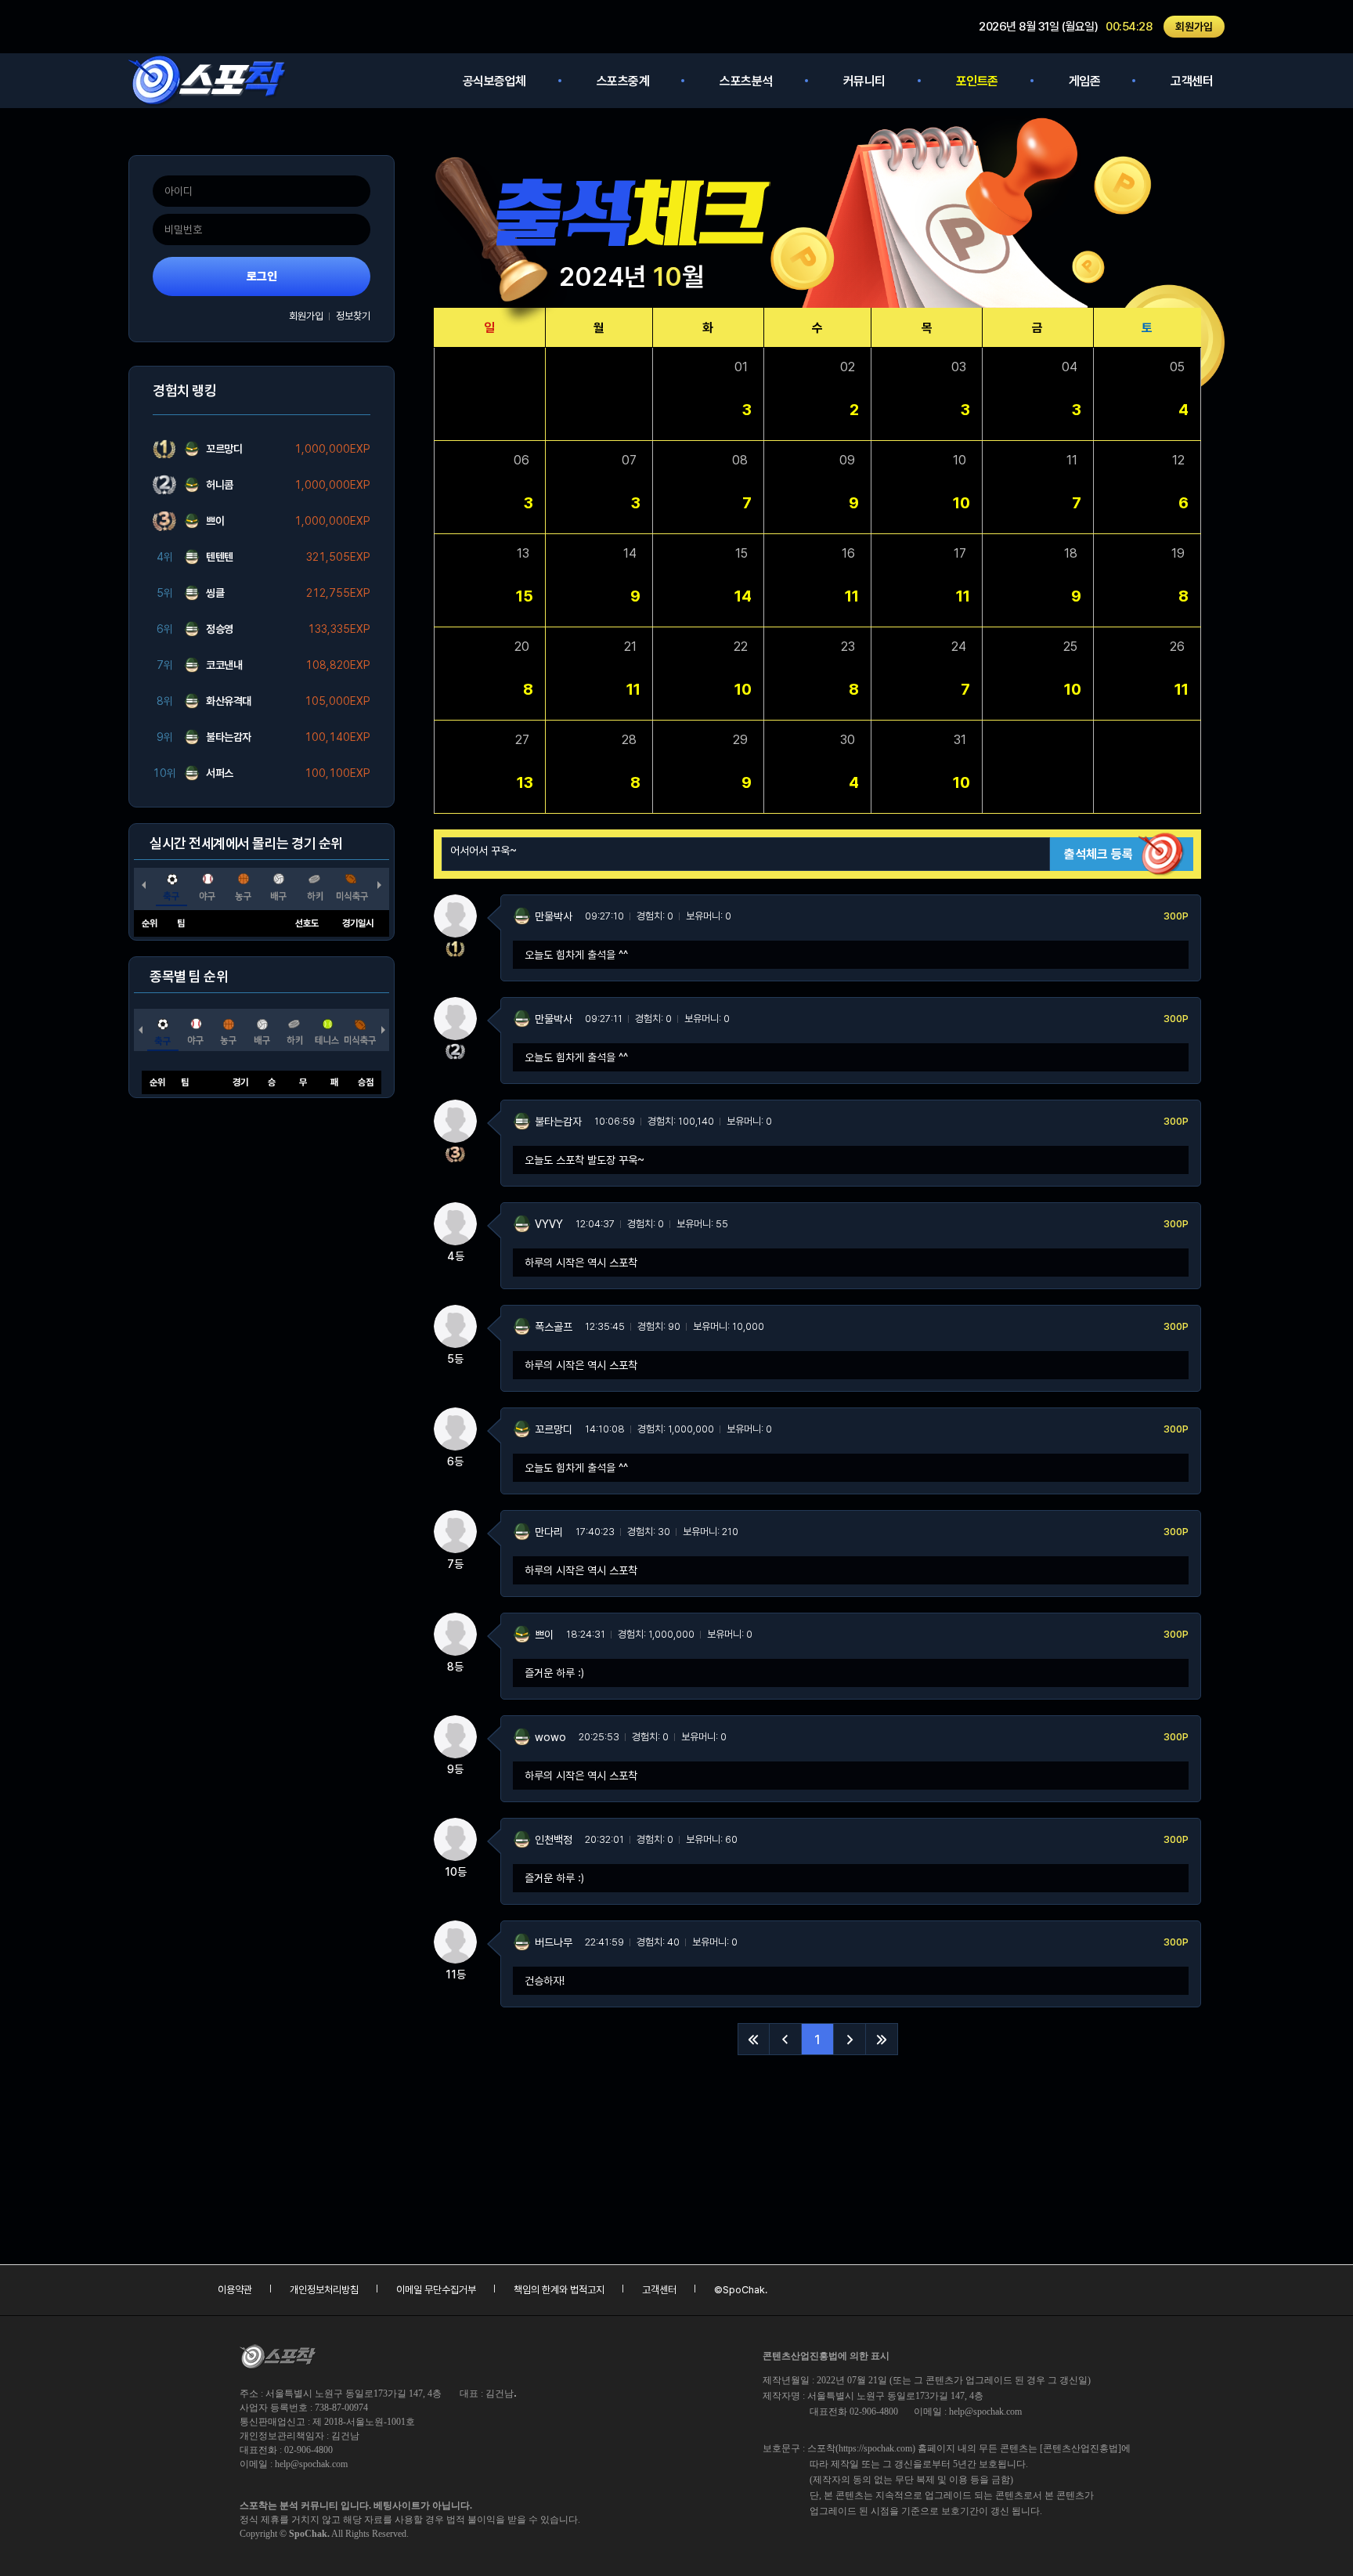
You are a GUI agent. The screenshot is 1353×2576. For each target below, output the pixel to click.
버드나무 (554, 1942)
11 (852, 596)
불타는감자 (558, 1122)
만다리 (549, 1532)
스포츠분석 (746, 81)
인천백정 (554, 1840)
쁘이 (544, 1635)
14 (743, 596)
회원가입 (1194, 27)
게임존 (1085, 81)
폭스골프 (554, 1327)
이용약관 (235, 2290)
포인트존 (977, 81)
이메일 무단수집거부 (436, 2290)
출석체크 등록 (1099, 854)
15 (525, 596)
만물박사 (554, 916)
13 (525, 782)
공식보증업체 (494, 81)
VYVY (549, 1224)
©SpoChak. (741, 2290)
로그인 (262, 276)
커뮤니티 (864, 81)
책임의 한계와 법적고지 (559, 2290)
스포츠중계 (623, 81)
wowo (550, 1737)
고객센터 (1192, 81)
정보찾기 (353, 316)
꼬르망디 (554, 1429)
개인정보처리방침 (324, 2290)
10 (962, 503)
